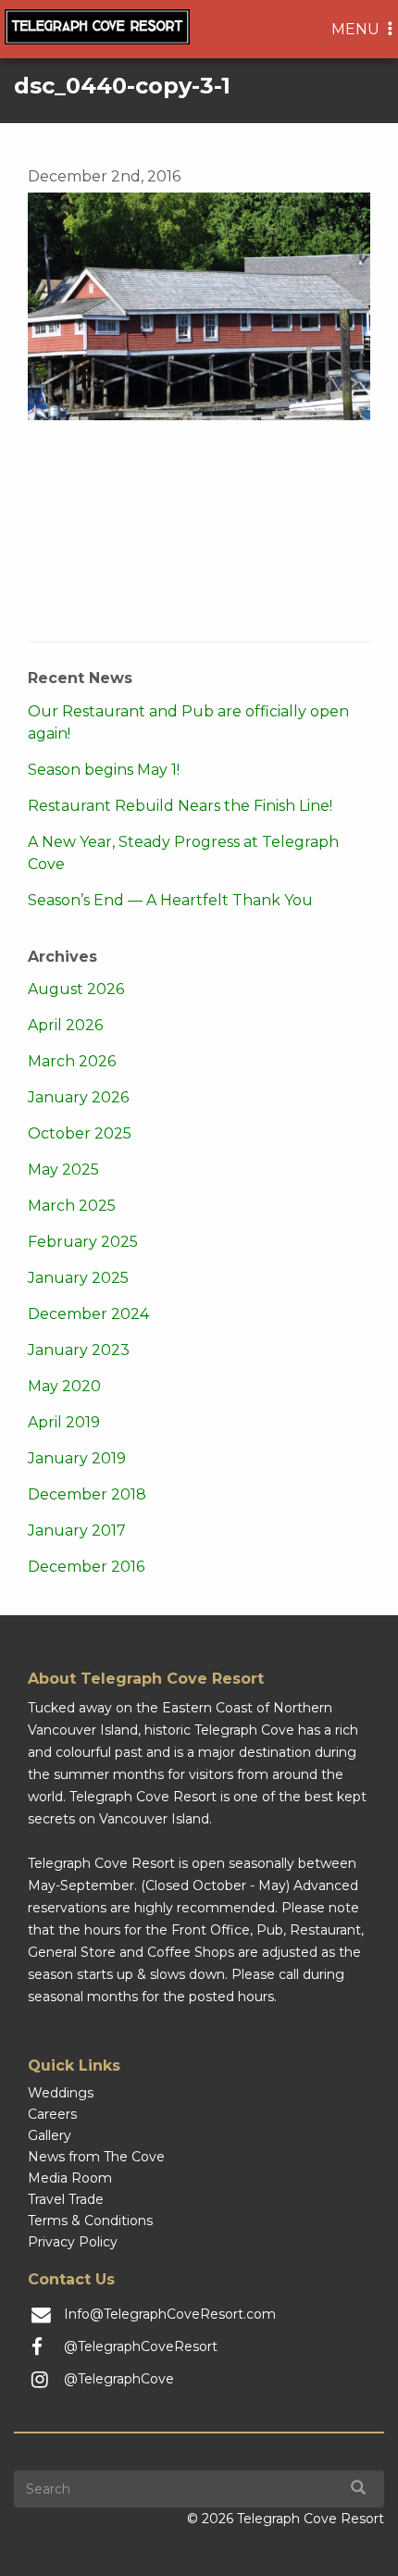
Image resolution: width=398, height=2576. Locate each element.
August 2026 (76, 989)
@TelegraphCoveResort (141, 2346)
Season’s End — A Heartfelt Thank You (170, 900)
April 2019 (64, 1422)
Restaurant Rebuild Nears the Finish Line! (180, 806)
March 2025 (72, 1206)
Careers (52, 2114)
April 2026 (65, 1025)
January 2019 (77, 1458)
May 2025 (63, 1170)
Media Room (70, 2178)
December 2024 (88, 1314)
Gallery (50, 2135)
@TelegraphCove (119, 2379)
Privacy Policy (73, 2242)
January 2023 (79, 1350)
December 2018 (87, 1494)
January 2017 (77, 1531)
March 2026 (72, 1061)
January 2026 (78, 1097)
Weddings (61, 2093)
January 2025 (78, 1278)
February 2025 (83, 1242)
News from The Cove (96, 2157)
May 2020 (64, 1386)
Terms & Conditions (90, 2221)
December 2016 (86, 1567)
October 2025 (80, 1133)
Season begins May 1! (104, 770)
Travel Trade (66, 2199)
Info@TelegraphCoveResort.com (170, 2314)
